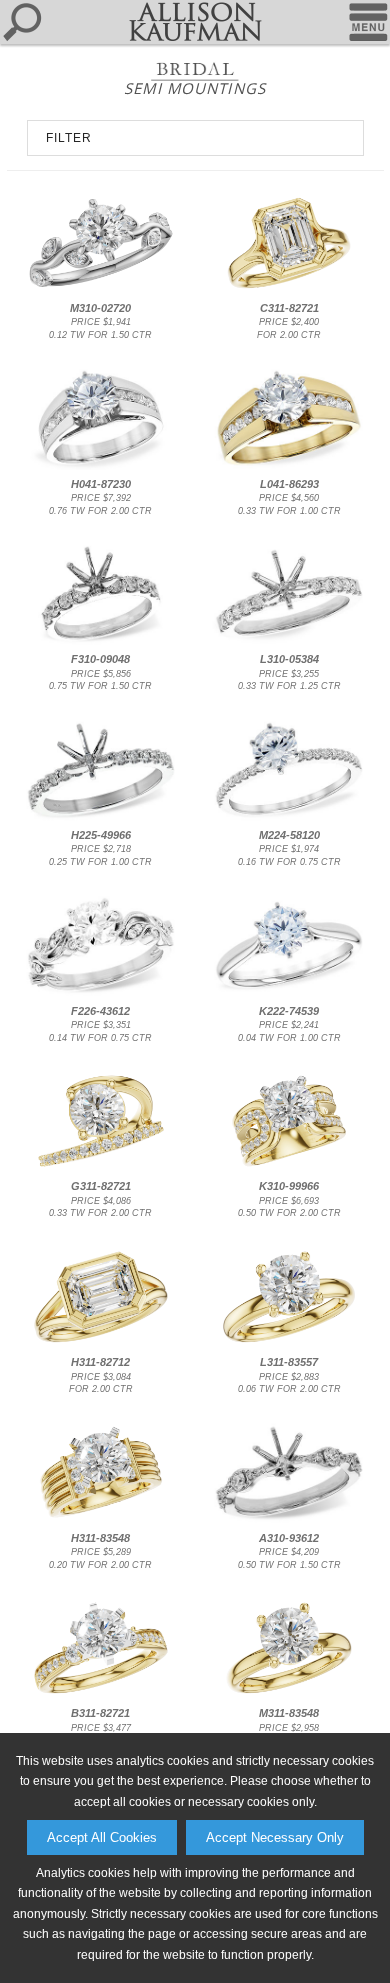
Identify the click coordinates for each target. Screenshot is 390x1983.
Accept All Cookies (102, 1837)
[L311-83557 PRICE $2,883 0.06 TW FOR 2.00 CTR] (289, 1345)
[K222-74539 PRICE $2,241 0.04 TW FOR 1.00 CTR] (289, 993)
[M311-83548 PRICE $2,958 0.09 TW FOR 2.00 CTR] (289, 1696)
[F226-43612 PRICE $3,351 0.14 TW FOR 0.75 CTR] (100, 993)
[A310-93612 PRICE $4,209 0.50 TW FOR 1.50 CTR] (289, 1520)
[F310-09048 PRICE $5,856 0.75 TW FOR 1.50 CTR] (100, 642)
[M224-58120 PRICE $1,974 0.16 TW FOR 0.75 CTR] (289, 818)
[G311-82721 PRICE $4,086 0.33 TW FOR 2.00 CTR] (100, 1169)
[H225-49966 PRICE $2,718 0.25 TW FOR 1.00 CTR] (100, 818)
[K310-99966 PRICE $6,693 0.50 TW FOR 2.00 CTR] (289, 1169)
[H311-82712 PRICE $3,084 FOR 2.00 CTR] (100, 1345)
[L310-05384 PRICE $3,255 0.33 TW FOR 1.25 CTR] (289, 642)
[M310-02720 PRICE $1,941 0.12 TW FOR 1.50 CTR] (100, 291)
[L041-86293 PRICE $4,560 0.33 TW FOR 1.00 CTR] (289, 466)
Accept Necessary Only (275, 1837)
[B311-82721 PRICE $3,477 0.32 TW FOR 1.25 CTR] (100, 1696)
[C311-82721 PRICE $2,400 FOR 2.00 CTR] (289, 291)
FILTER (69, 138)
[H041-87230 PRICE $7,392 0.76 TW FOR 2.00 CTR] (100, 466)
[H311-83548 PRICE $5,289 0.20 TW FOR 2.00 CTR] (100, 1520)
